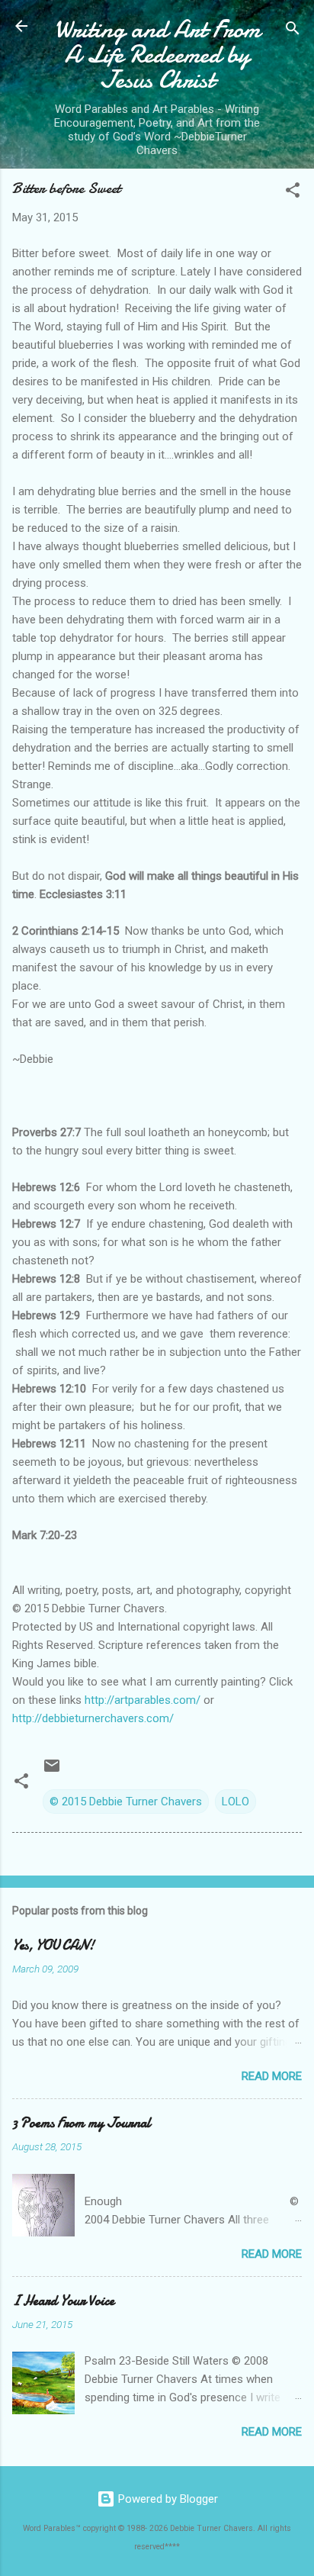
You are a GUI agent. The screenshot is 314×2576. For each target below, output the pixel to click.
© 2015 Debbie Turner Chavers (126, 1802)
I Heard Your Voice (63, 2301)
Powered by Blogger (167, 2499)
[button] (293, 193)
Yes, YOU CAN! (53, 1945)
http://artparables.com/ (143, 1700)
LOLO (235, 1802)
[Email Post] (52, 1771)
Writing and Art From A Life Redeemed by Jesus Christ (157, 55)
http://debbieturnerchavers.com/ (93, 1718)
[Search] (293, 31)
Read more (272, 2076)
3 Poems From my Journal (82, 2123)
